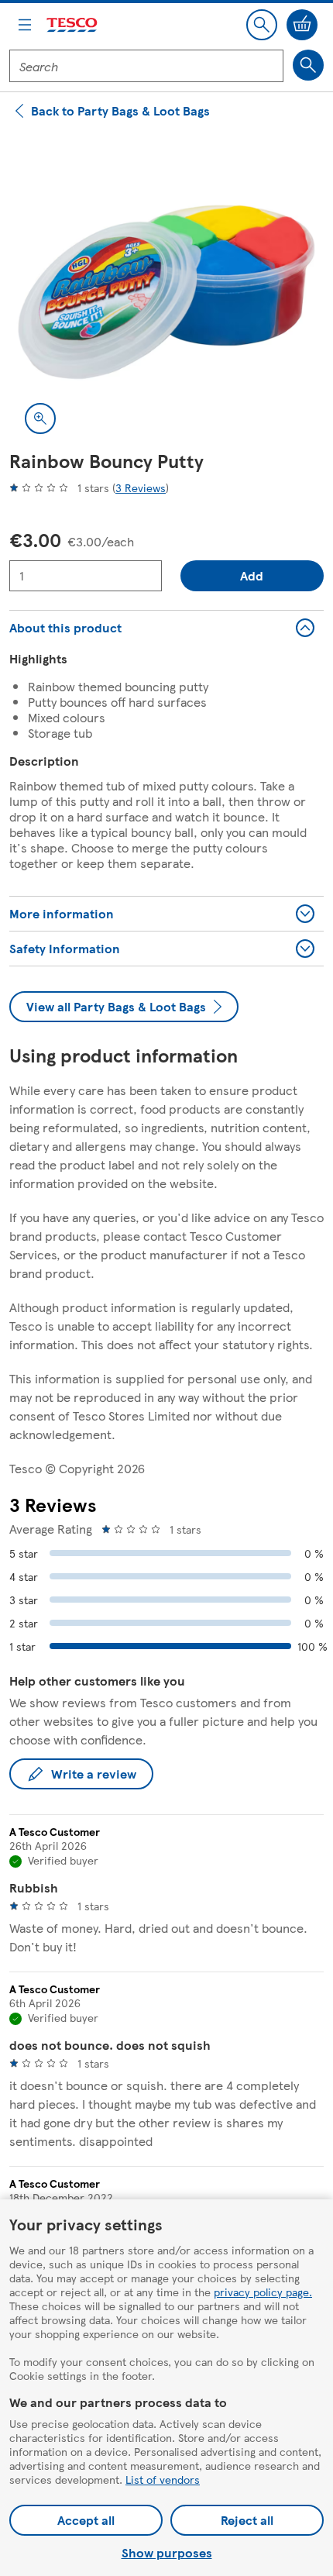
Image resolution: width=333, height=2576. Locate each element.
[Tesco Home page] (73, 25)
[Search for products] (308, 65)
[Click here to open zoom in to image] (40, 418)
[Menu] (25, 25)
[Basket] (302, 25)
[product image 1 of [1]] (166, 292)
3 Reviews (141, 487)
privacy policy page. (263, 2292)
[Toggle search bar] (262, 25)
